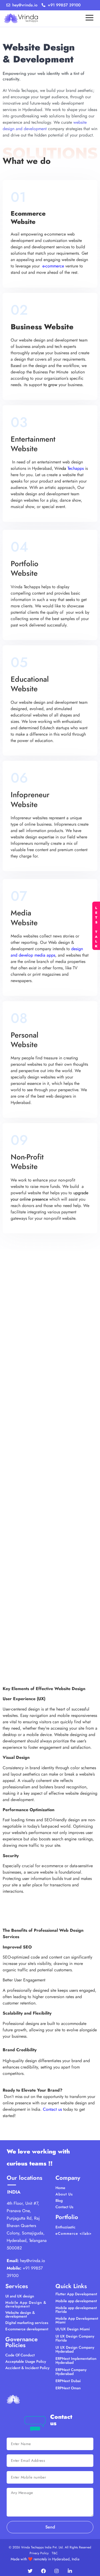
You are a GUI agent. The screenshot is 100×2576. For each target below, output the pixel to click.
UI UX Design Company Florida (75, 2338)
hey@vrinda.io (33, 2261)
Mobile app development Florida (76, 2310)
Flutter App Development (76, 2294)
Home (60, 2188)
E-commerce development (27, 2329)
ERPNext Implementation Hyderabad (76, 2360)
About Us (64, 2194)
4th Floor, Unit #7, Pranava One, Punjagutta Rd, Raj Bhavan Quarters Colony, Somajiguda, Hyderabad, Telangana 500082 (27, 2226)
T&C (55, 2553)
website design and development (45, 125)
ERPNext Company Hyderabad (71, 2372)
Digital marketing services (27, 2323)
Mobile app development (76, 2301)
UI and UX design (20, 2296)
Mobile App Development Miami (77, 2320)
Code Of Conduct (20, 2355)
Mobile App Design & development (26, 2304)
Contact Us (64, 2207)
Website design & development (20, 2314)
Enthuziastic (65, 2227)
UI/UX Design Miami (73, 2329)
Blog (59, 2200)
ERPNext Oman (68, 2388)
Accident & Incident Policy (27, 2368)
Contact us (52, 2109)
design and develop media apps (47, 952)
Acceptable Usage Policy (26, 2361)
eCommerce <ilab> (74, 2233)
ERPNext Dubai (68, 2381)
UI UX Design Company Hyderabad (75, 2349)
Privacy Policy (39, 2553)
